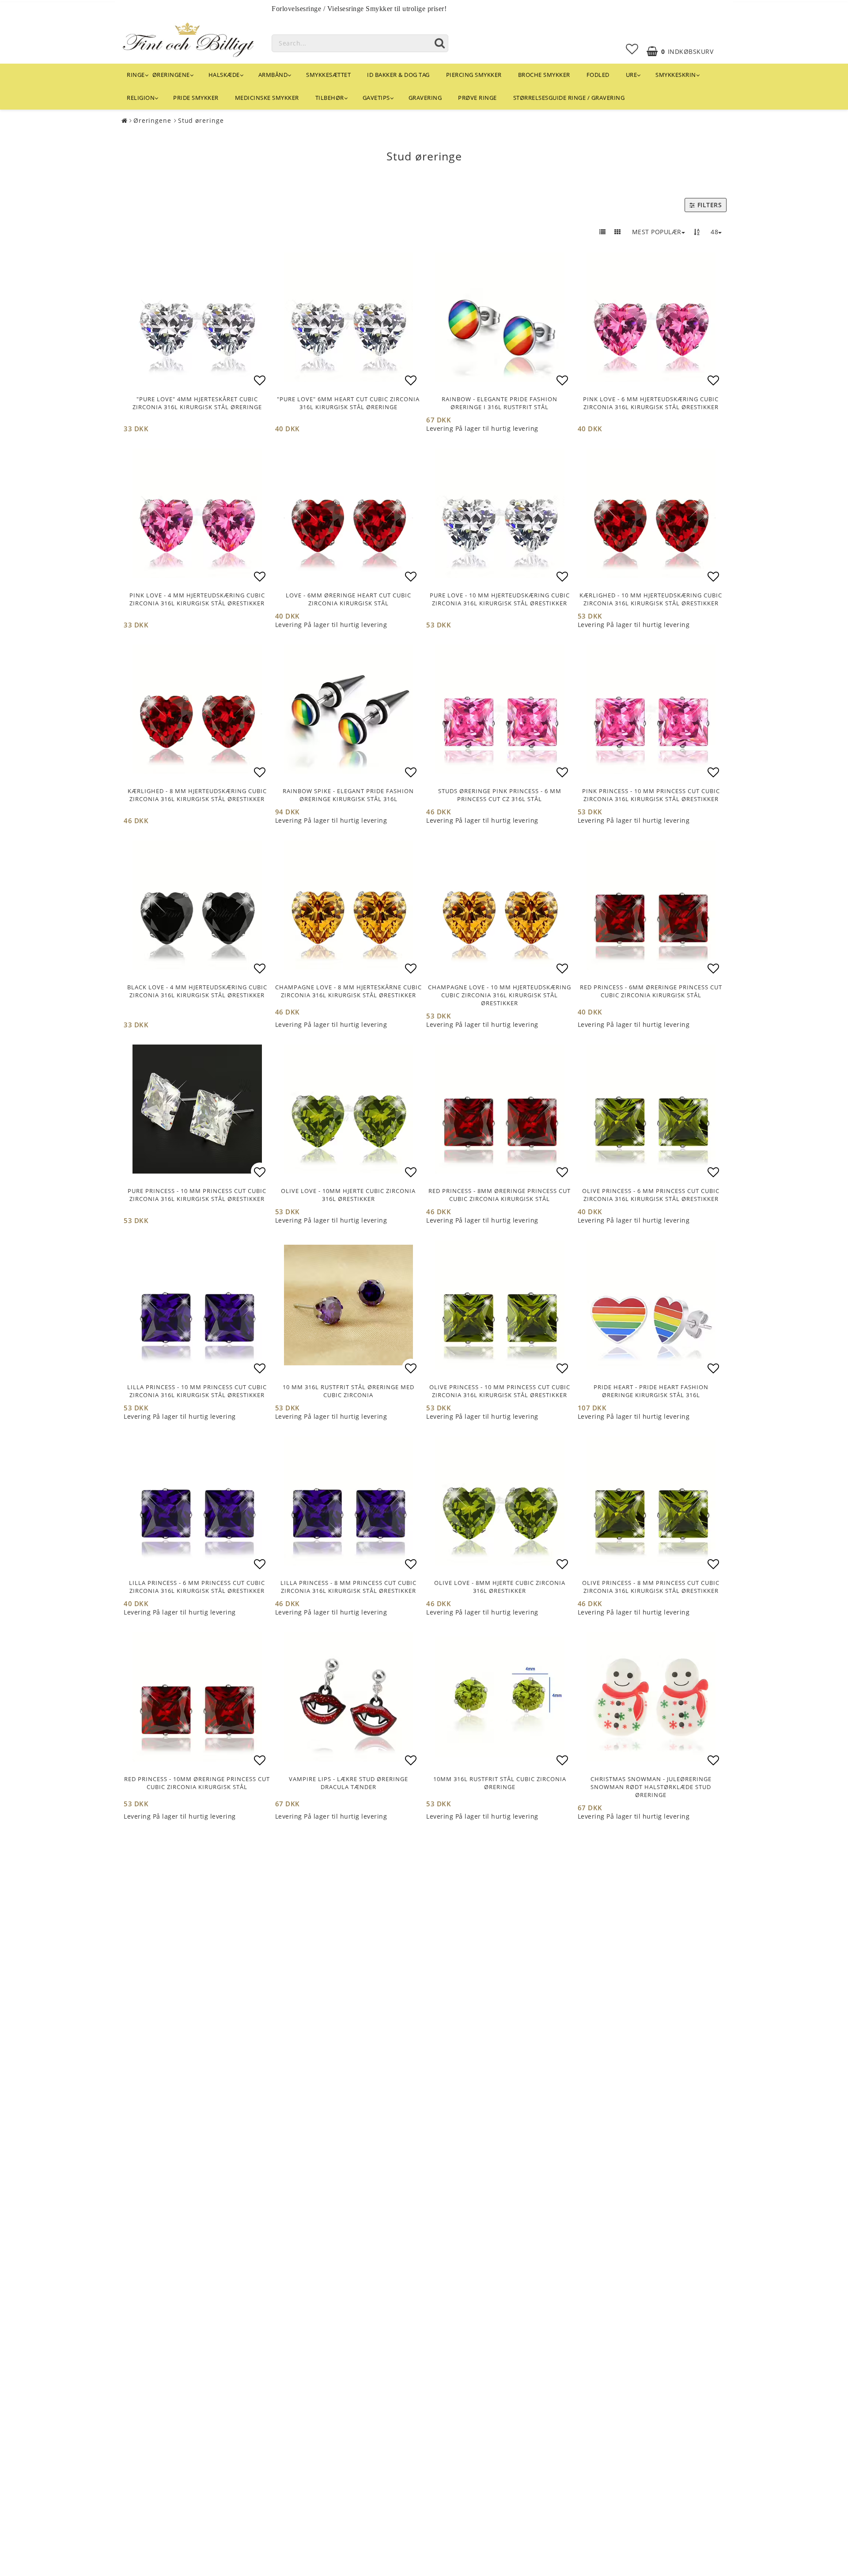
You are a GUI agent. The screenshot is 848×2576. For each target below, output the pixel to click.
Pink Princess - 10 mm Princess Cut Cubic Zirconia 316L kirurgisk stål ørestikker (651, 795)
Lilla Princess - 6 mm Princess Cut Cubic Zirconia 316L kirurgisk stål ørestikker (197, 1587)
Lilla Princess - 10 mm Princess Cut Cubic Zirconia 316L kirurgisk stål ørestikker (197, 1391)
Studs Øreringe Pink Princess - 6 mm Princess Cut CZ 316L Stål (500, 795)
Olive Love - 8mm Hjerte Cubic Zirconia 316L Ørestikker (500, 1587)
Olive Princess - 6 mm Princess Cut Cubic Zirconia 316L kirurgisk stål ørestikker (651, 1195)
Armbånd (273, 75)
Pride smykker (196, 98)
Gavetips (376, 98)
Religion (141, 98)
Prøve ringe (477, 98)
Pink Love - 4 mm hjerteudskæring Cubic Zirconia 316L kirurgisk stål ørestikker (197, 599)
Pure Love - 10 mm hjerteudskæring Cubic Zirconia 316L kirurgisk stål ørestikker (500, 599)
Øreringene (171, 75)
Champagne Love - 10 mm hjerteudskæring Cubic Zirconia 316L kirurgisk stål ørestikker (500, 995)
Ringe (136, 75)
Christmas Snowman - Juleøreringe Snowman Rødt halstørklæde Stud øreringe (651, 1787)
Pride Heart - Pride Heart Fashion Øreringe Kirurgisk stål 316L (651, 1391)
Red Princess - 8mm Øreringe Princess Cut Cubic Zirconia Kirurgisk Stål (500, 1195)
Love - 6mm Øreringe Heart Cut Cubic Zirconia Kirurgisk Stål (348, 599)
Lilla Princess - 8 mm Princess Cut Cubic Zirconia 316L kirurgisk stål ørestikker (348, 1587)
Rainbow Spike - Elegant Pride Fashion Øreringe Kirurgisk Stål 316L (348, 795)
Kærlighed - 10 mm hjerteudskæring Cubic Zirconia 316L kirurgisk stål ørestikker (651, 599)
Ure (632, 75)
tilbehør (330, 98)
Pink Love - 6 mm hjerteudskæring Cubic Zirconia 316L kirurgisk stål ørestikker (651, 403)
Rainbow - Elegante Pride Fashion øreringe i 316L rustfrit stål (500, 403)
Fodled (598, 75)
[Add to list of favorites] (197, 317)
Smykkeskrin (676, 75)
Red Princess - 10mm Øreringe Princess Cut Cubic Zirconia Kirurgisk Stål (197, 1783)
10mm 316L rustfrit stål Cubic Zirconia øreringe (500, 1783)
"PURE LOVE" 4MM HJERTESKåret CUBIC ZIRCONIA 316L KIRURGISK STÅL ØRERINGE (197, 403)
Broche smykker (544, 75)
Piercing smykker (474, 75)
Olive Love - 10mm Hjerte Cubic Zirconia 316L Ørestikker (348, 1195)
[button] (632, 49)
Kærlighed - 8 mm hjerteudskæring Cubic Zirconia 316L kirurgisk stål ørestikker (197, 795)
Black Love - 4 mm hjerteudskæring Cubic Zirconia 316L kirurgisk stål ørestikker (197, 991)
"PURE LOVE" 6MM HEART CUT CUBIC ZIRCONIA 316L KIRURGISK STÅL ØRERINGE (348, 403)
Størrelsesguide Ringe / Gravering (569, 98)
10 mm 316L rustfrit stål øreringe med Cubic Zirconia (348, 1391)
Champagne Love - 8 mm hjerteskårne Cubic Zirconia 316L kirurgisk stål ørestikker (348, 991)
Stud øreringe (201, 120)
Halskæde (224, 75)
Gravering (425, 98)
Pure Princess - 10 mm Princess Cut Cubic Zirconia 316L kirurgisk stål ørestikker (197, 1195)
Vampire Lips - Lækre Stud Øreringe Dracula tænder (348, 1783)
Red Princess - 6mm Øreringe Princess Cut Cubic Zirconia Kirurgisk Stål (651, 991)
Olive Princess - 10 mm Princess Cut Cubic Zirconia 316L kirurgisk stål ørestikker (500, 1391)
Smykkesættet (328, 75)
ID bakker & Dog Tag (398, 75)
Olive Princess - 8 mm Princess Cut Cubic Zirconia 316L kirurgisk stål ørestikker (651, 1587)
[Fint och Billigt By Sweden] (188, 38)
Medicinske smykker (267, 98)
